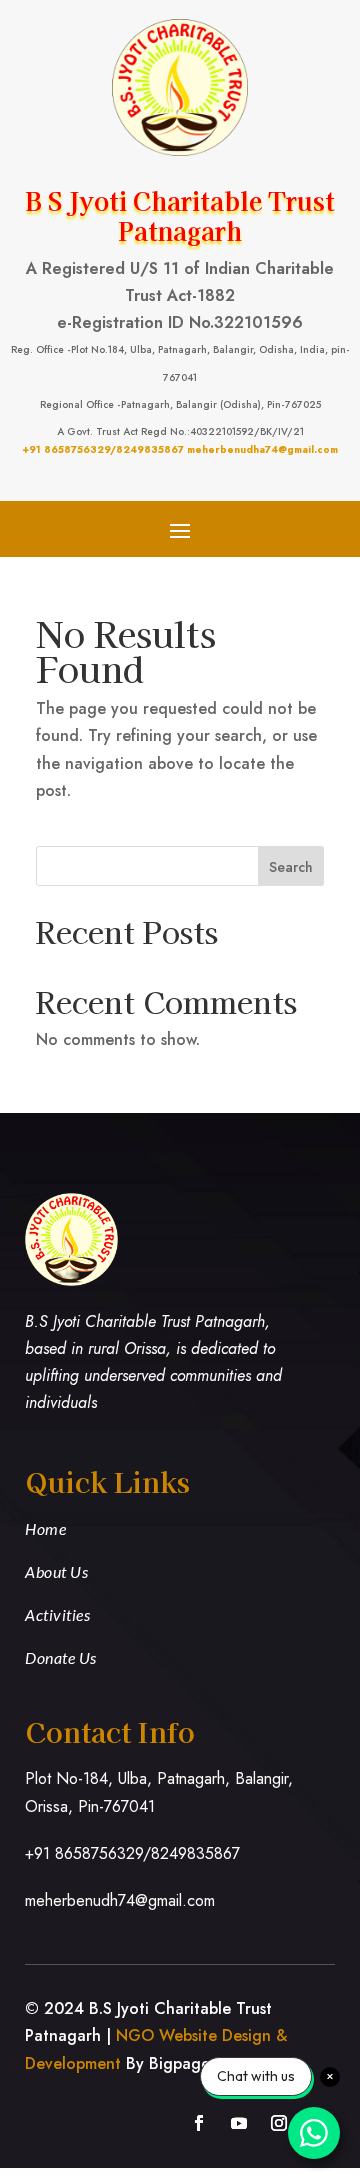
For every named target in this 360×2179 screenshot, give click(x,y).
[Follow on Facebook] (199, 2123)
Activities (57, 1614)
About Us (56, 1571)
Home (45, 1528)
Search (291, 867)
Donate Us (61, 1657)
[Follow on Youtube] (239, 2123)
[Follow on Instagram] (279, 2123)
